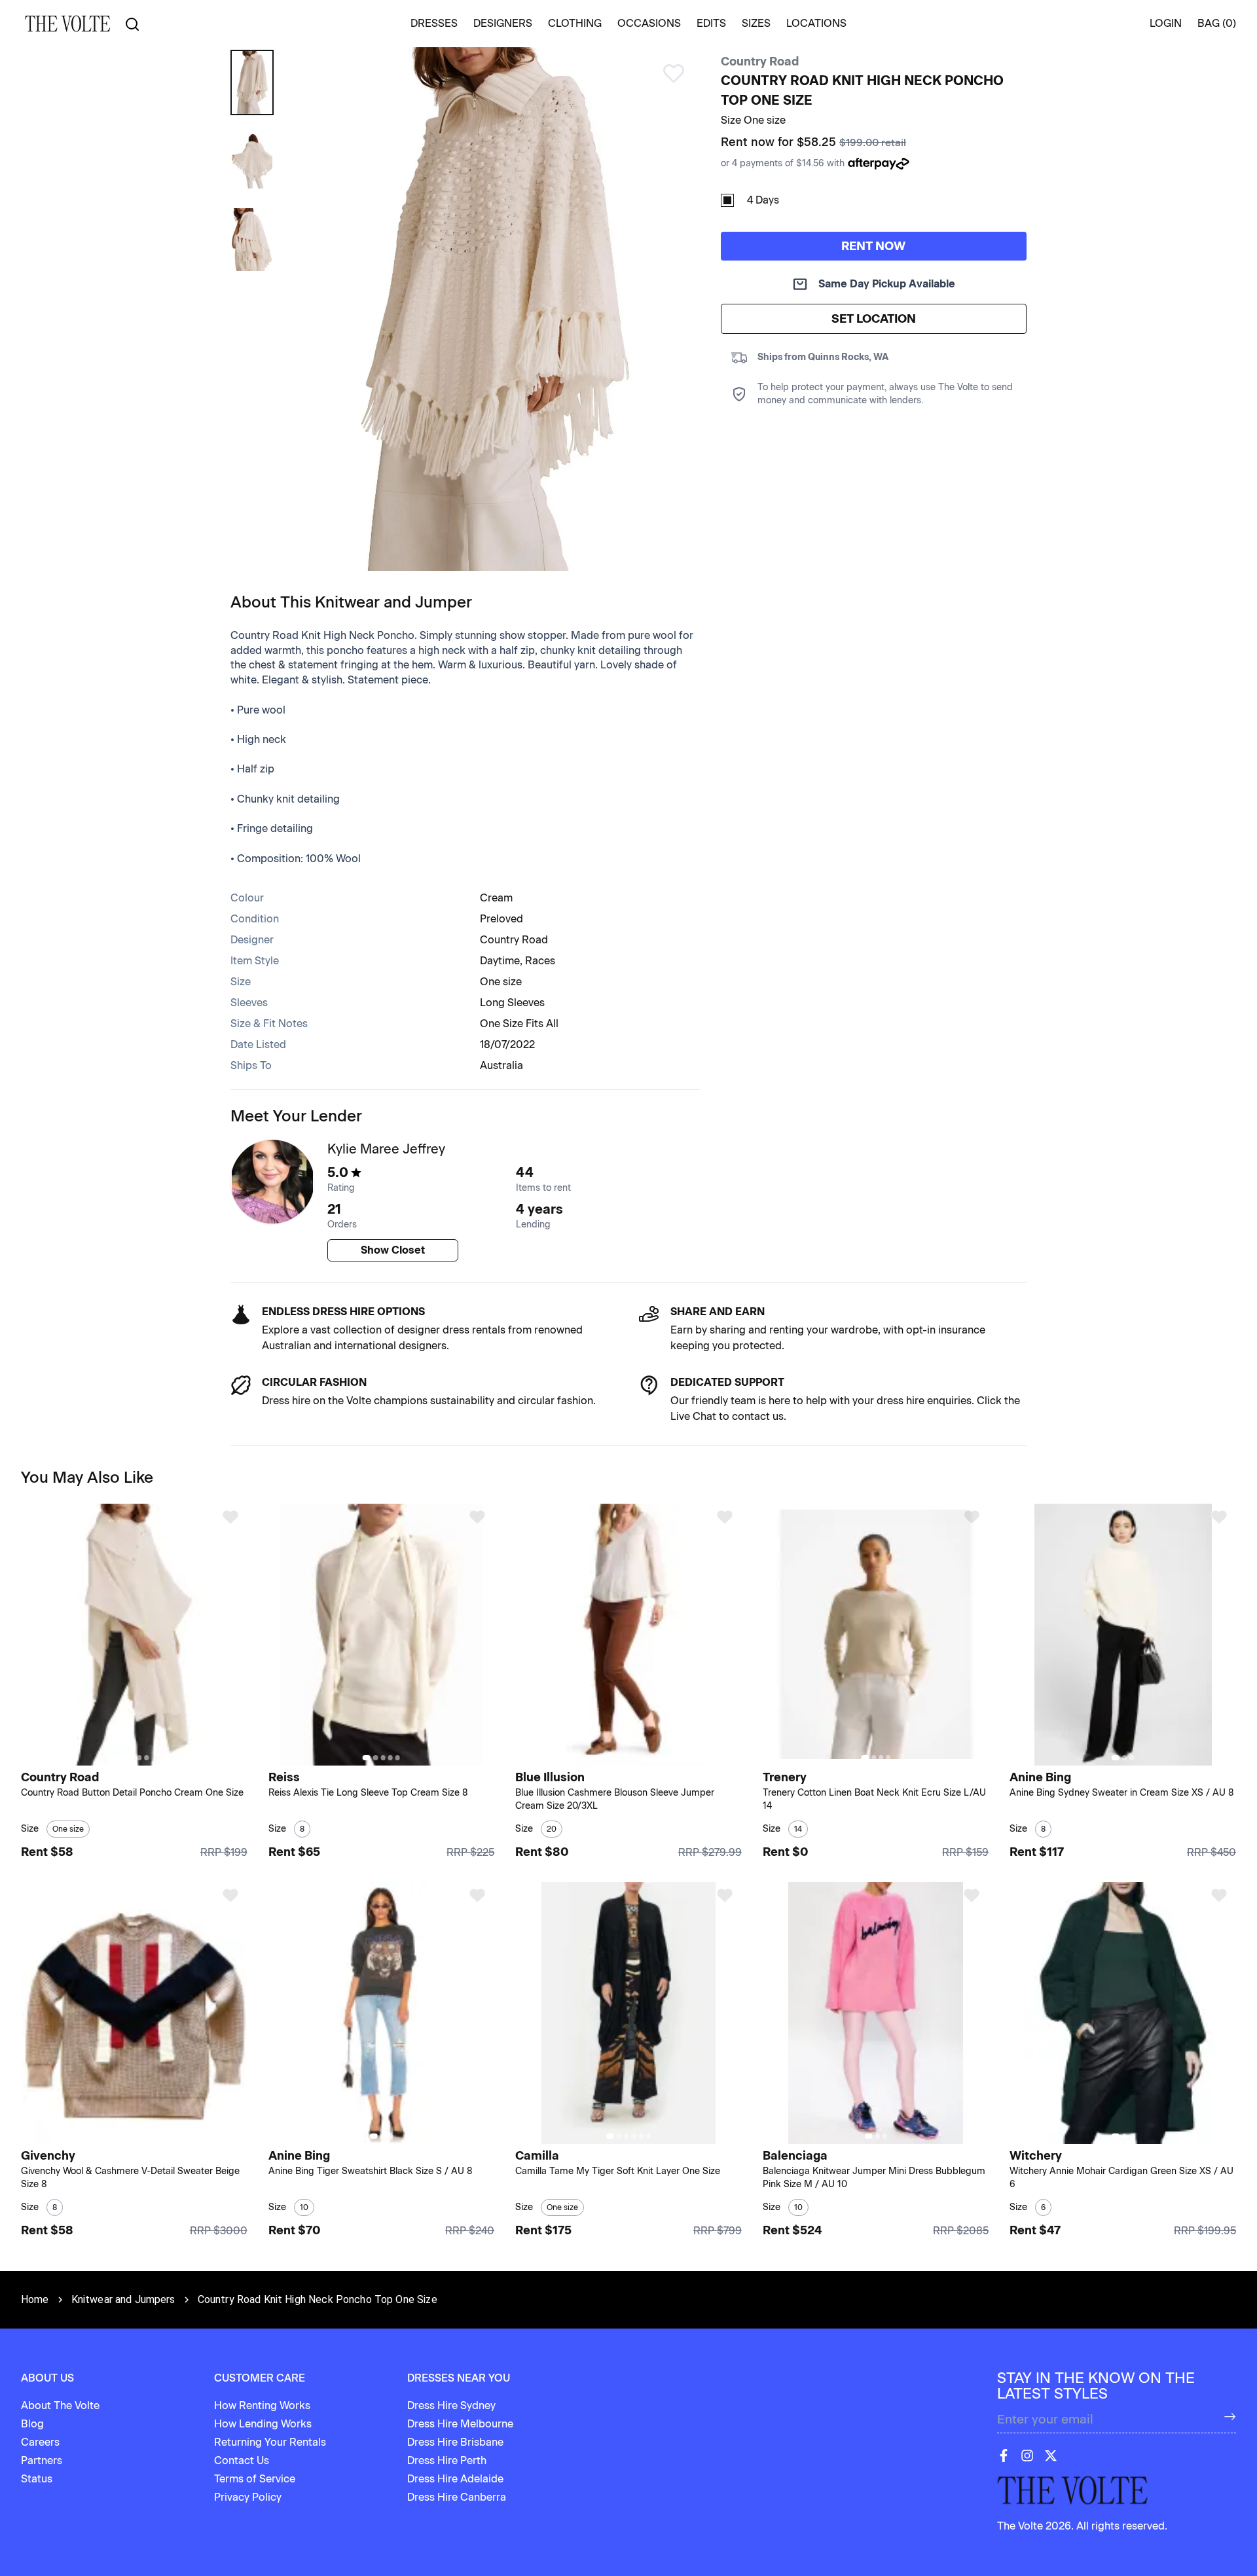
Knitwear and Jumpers (123, 2299)
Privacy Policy (248, 2497)
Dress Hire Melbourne (460, 2424)
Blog (32, 2424)
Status (37, 2479)
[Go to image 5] (398, 1757)
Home (35, 2299)
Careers (40, 2442)
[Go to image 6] (637, 1757)
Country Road (760, 62)
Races (540, 961)
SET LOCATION (874, 319)
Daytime (500, 961)
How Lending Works (263, 2424)
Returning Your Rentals (270, 2442)
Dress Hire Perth (447, 2460)
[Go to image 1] (123, 1757)
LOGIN (1166, 23)
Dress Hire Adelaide (455, 2479)
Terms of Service (255, 2479)
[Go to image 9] (660, 1757)
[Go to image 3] (139, 1757)
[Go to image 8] (652, 1757)
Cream (496, 898)
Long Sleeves (512, 1003)
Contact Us (242, 2460)
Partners (42, 2460)
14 (798, 1829)
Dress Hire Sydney (451, 2405)
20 (552, 1829)
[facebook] (1004, 2456)
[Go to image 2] (132, 1757)
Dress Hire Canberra (457, 2497)
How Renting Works (262, 2405)
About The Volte (60, 2405)
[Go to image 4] (146, 1757)
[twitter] (1051, 2456)
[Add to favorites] (230, 1517)
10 (304, 2207)
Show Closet (393, 1250)
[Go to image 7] (645, 1757)
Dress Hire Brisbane (455, 2442)
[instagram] (1027, 2456)
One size (501, 982)
